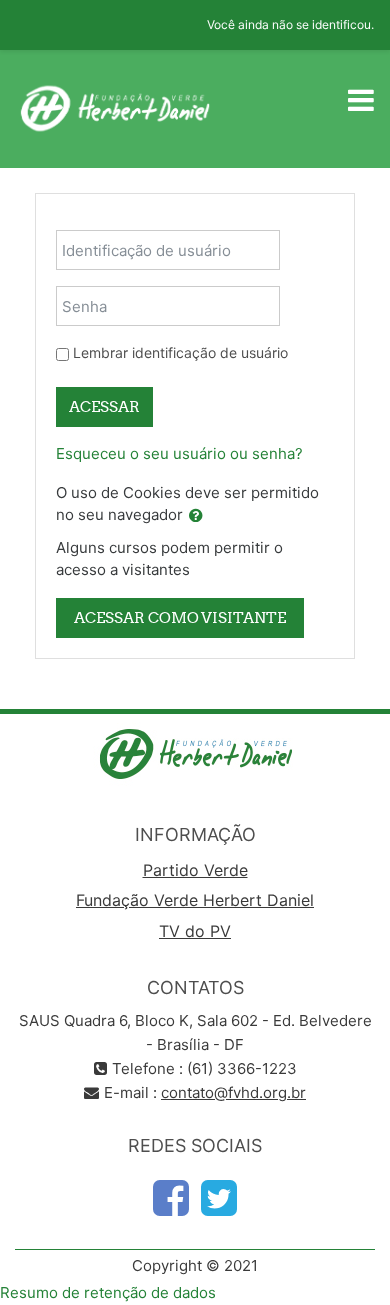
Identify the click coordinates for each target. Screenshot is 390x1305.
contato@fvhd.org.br (233, 1092)
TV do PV (195, 931)
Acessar (104, 406)
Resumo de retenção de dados (108, 1292)
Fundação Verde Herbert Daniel (195, 900)
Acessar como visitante (180, 617)
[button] (196, 516)
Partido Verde (195, 870)
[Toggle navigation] (361, 100)
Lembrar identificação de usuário (180, 352)
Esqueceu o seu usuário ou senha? (179, 453)
